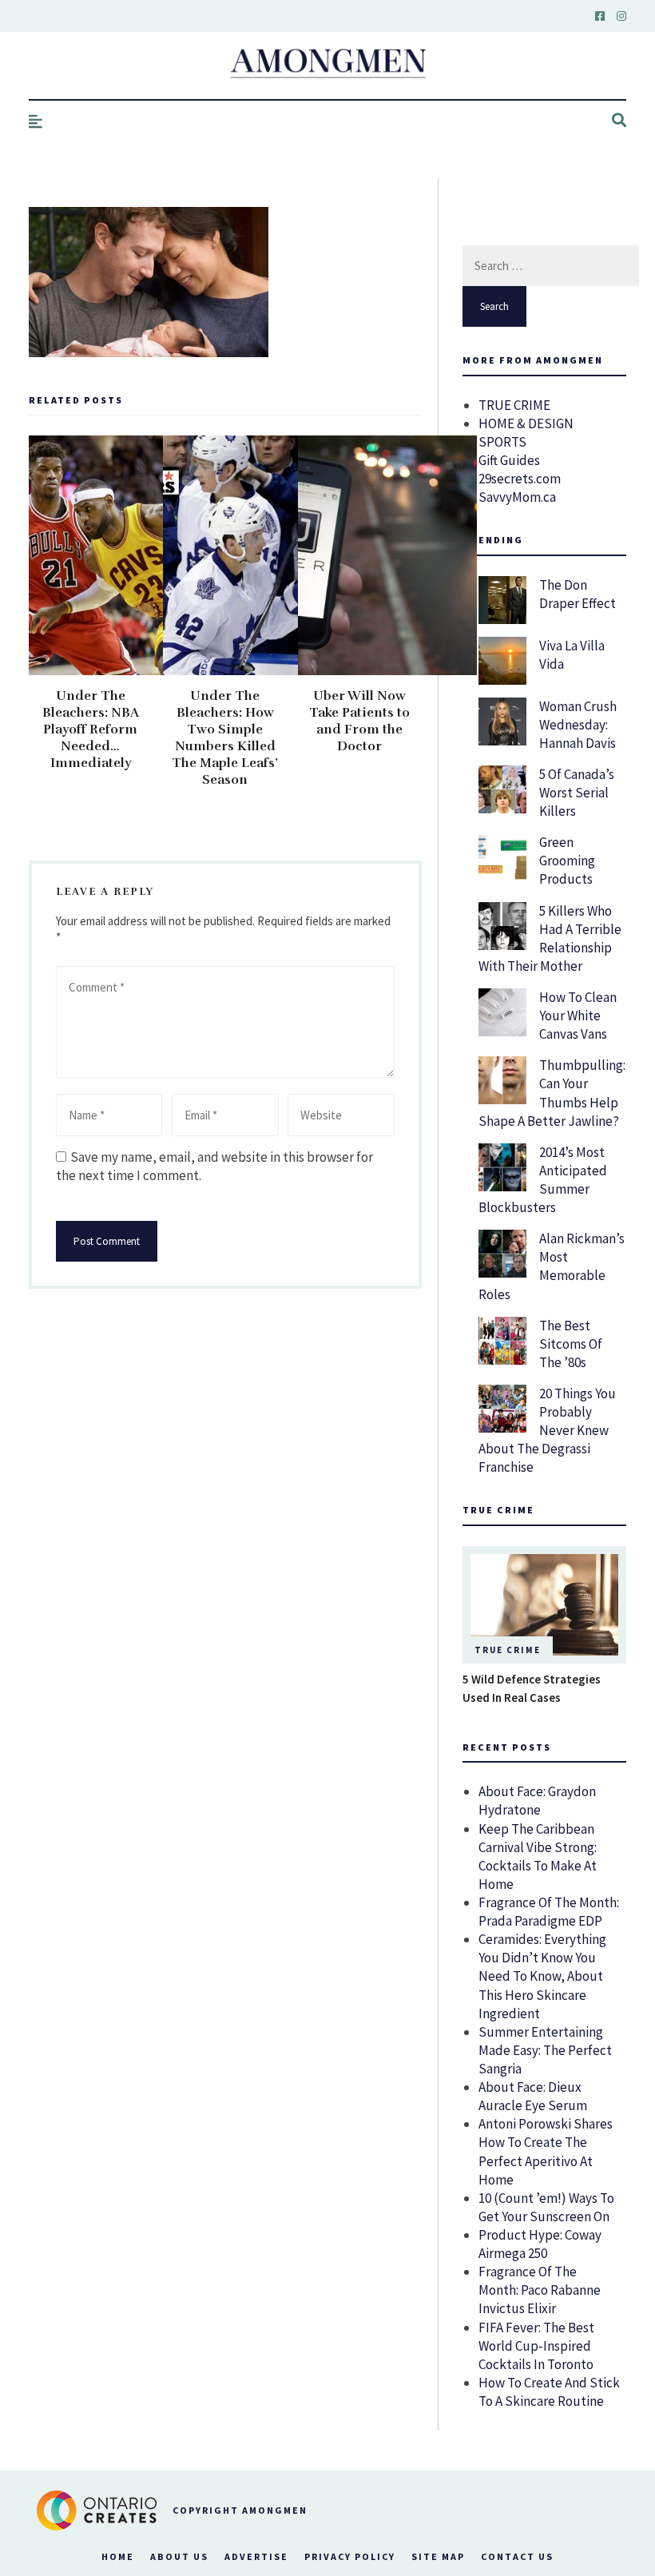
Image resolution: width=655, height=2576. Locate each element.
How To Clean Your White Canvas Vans (578, 1016)
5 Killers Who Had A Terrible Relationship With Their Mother (550, 938)
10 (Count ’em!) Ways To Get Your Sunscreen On (546, 2207)
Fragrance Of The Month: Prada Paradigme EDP (549, 1912)
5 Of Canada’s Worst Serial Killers (577, 793)
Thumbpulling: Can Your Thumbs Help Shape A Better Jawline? (552, 1093)
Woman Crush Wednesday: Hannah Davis (578, 725)
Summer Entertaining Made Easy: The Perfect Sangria (545, 2050)
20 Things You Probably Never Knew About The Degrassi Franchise (547, 1430)
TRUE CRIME (514, 405)
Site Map (438, 2556)
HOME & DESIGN (526, 423)
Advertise (256, 2556)
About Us (179, 2556)
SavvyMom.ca (517, 497)
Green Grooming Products (567, 861)
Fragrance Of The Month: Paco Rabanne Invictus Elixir (540, 2290)
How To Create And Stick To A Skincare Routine (549, 2392)
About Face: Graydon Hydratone (537, 1801)
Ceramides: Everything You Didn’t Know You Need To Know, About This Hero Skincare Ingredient (542, 1976)
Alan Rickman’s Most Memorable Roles (552, 1266)
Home (118, 2556)
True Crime (508, 1650)
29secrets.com (520, 479)
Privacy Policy (350, 2556)
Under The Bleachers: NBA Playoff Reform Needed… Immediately (91, 729)
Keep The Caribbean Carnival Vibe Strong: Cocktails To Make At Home (538, 1856)
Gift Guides (509, 460)
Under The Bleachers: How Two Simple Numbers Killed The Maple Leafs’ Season (225, 738)
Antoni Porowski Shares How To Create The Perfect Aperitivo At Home (546, 2151)
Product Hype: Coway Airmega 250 (540, 2244)
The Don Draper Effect (578, 594)
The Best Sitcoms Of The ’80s (571, 1344)
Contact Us (517, 2556)
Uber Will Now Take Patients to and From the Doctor (359, 721)
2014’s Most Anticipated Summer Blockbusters (543, 1180)
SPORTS (502, 442)
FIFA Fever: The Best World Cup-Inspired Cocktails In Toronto (536, 2346)
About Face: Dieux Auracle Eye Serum (533, 2096)
